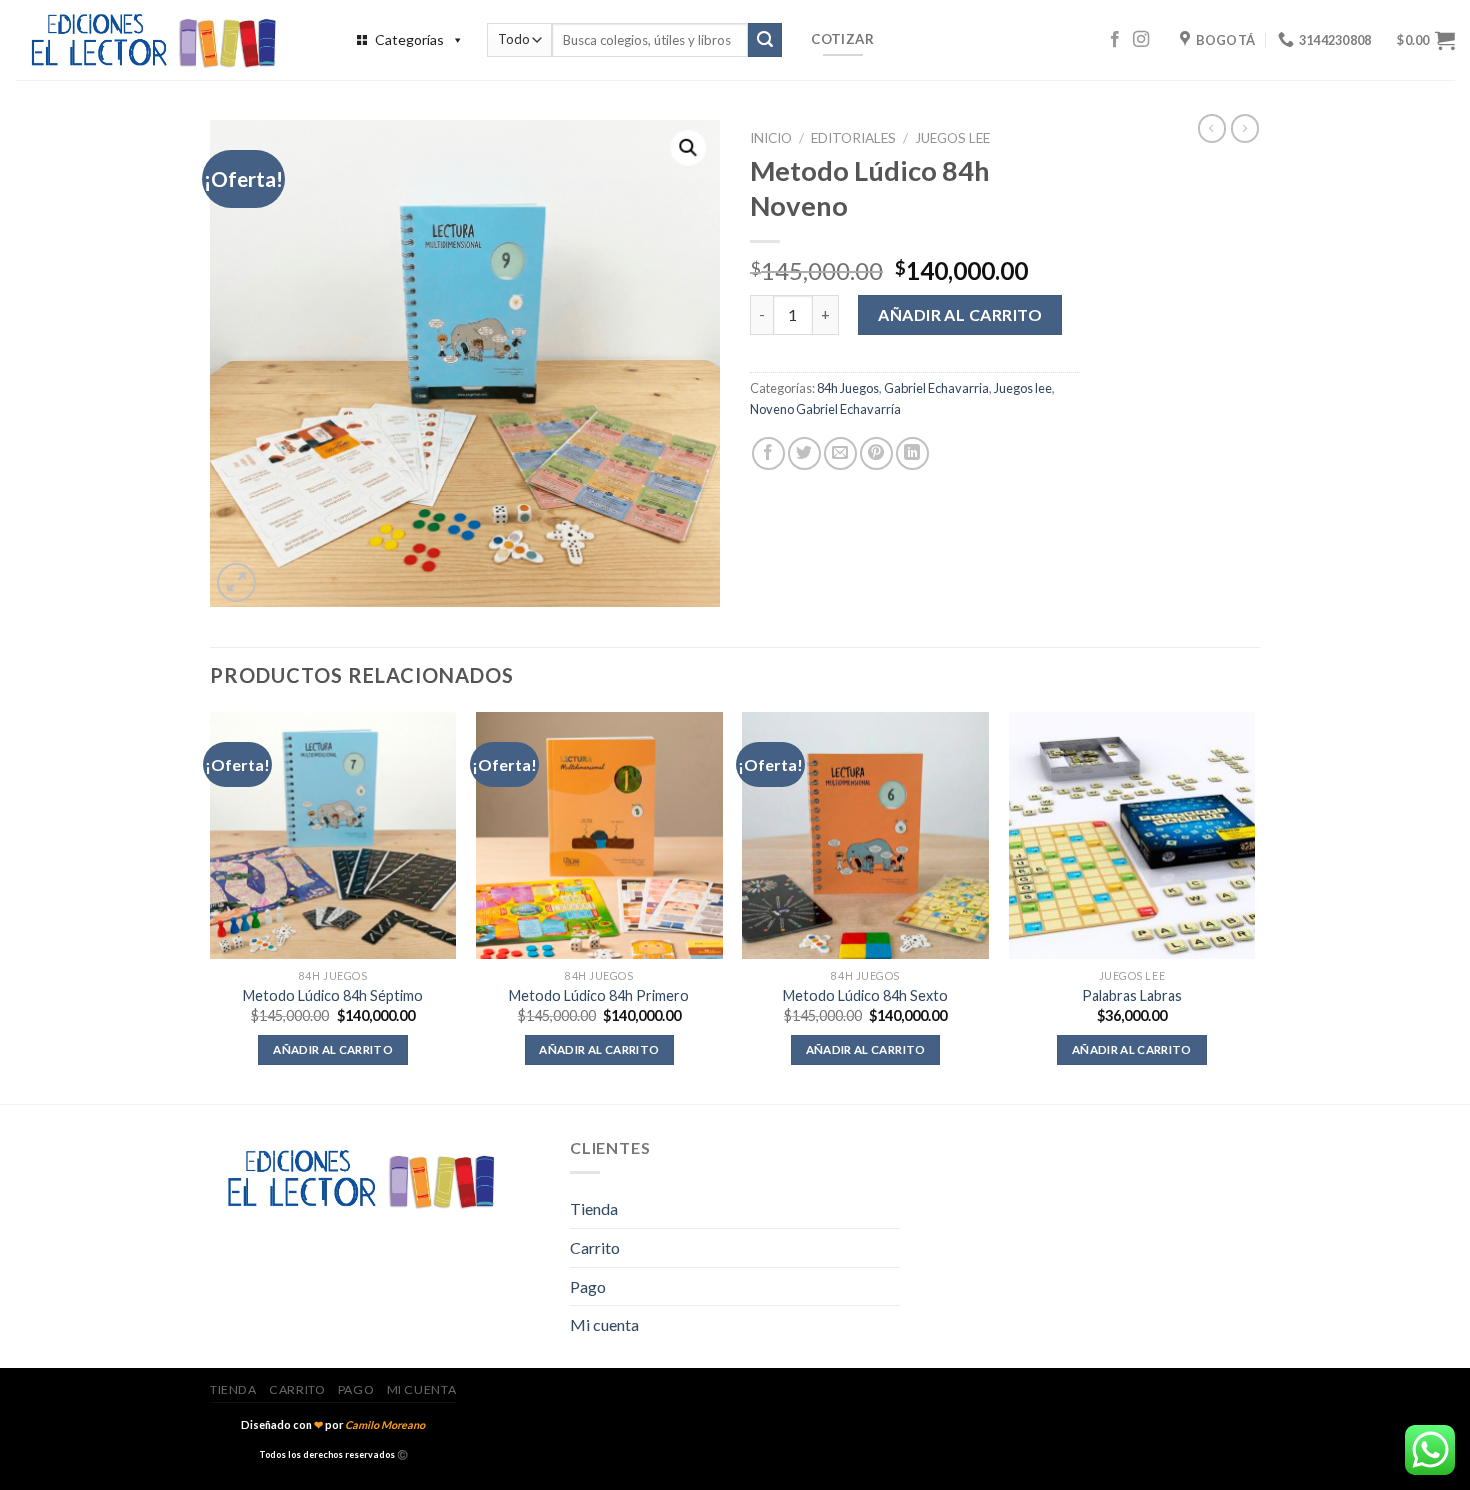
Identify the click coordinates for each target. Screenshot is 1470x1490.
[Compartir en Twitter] (804, 453)
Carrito (595, 1247)
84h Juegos (848, 388)
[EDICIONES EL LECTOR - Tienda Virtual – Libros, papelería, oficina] (165, 40)
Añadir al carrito (960, 314)
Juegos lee (952, 138)
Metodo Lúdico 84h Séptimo (333, 995)
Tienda (594, 1208)
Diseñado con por (333, 1424)
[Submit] (765, 40)
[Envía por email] (840, 453)
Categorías (409, 39)
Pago (588, 1286)
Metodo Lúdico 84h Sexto (865, 995)
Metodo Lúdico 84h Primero (599, 995)
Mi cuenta (604, 1324)
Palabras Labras (1132, 995)
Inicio (771, 138)
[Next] (1254, 906)
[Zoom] (236, 582)
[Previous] (211, 906)
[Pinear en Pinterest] (876, 453)
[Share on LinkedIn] (912, 453)
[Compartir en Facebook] (768, 453)
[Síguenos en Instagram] (1141, 40)
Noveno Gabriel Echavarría (825, 409)
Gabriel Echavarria (936, 388)
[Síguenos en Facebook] (1115, 40)
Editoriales (853, 138)
